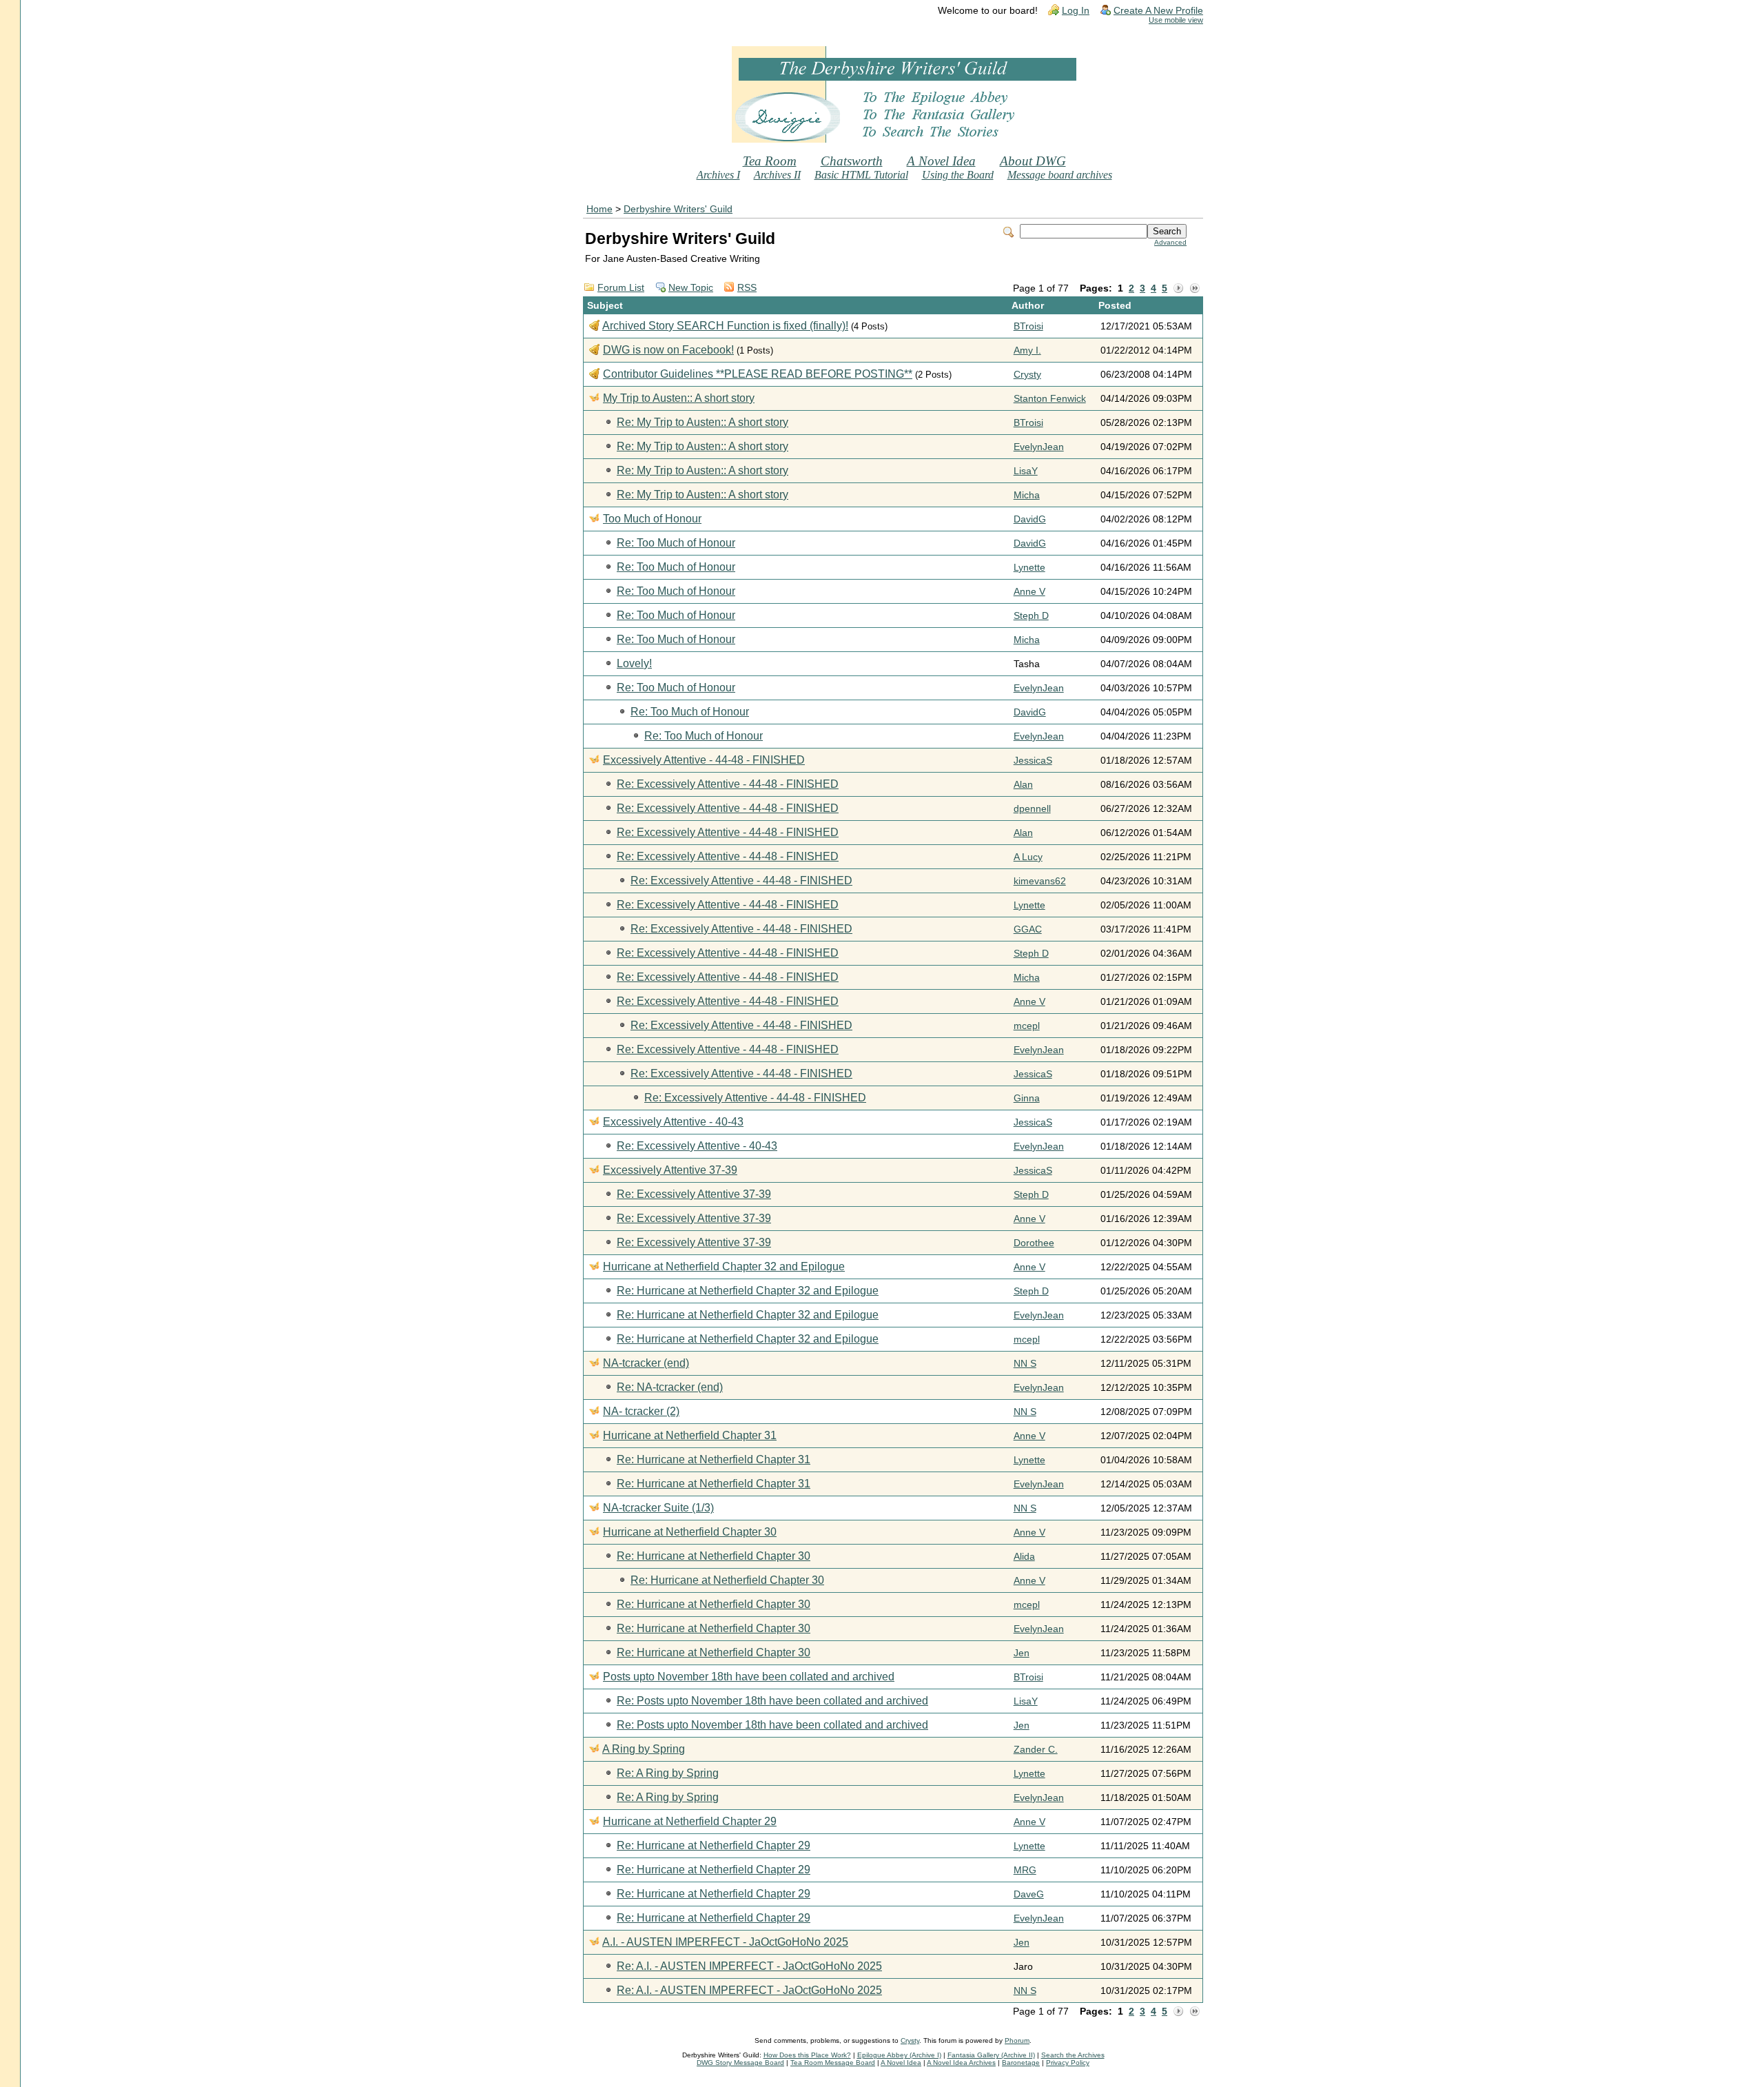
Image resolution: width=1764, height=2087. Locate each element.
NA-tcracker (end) (646, 1363)
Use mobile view (1176, 20)
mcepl (1027, 1026)
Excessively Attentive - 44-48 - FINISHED (704, 760)
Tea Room (770, 161)
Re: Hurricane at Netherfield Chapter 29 (714, 1845)
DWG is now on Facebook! (668, 350)
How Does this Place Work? (807, 2055)
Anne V (1029, 592)
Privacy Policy (1068, 2063)
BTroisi (1028, 326)
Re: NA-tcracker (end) (670, 1387)
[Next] (1178, 289)
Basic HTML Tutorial (861, 175)
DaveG (1029, 1894)
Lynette (1029, 568)
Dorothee (1034, 1243)
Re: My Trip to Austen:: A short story (702, 422)
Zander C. (1036, 1750)
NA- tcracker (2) (641, 1411)
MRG (1025, 1870)
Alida (1024, 1557)
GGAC (1028, 929)
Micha (1027, 495)
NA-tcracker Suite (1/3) (658, 1508)
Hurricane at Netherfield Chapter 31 (690, 1435)
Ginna (1027, 1098)
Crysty (1027, 375)
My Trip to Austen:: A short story (679, 398)
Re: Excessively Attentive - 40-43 (697, 1146)
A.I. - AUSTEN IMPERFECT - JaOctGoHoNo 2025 (725, 1942)
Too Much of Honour (652, 519)
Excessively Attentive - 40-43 (673, 1122)
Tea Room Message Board (833, 2063)
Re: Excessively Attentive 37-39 (694, 1194)
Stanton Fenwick (1050, 399)
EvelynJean (1039, 447)
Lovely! (634, 663)
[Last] (1195, 289)
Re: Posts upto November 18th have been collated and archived (772, 1701)
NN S (1025, 1364)
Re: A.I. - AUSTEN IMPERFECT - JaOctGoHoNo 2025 (749, 1966)
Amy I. (1027, 350)
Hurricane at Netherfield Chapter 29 (690, 1821)
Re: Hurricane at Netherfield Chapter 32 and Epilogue (748, 1291)
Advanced (1170, 242)
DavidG (1030, 519)
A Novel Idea (941, 161)
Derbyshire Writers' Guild (678, 209)
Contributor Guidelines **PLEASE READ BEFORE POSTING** (758, 374)
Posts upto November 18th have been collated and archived (749, 1677)
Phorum (1017, 2040)
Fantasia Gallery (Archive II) (991, 2055)
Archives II (777, 175)
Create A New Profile (1158, 11)
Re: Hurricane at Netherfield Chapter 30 (714, 1556)
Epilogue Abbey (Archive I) (899, 2055)
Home (599, 209)
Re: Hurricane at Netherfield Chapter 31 (714, 1459)
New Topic (691, 288)
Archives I (718, 175)
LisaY (1026, 471)
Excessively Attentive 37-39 (670, 1170)
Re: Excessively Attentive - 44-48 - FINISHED (728, 784)
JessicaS (1033, 761)
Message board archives (1060, 175)
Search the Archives (1073, 2055)
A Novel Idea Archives (961, 2063)
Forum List (621, 288)
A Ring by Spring (644, 1749)
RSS (747, 288)
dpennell (1032, 809)
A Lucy (1028, 857)
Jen (1022, 1653)
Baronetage (1021, 2063)
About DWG (1033, 161)
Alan (1023, 785)
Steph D (1031, 616)
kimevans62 (1040, 881)
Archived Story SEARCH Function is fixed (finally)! (725, 326)
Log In (1076, 11)
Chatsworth (852, 161)
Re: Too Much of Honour (676, 543)
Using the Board (958, 175)
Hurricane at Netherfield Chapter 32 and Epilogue (724, 1266)
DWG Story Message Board (740, 2063)
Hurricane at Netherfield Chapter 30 (690, 1532)
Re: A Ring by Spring (668, 1773)
